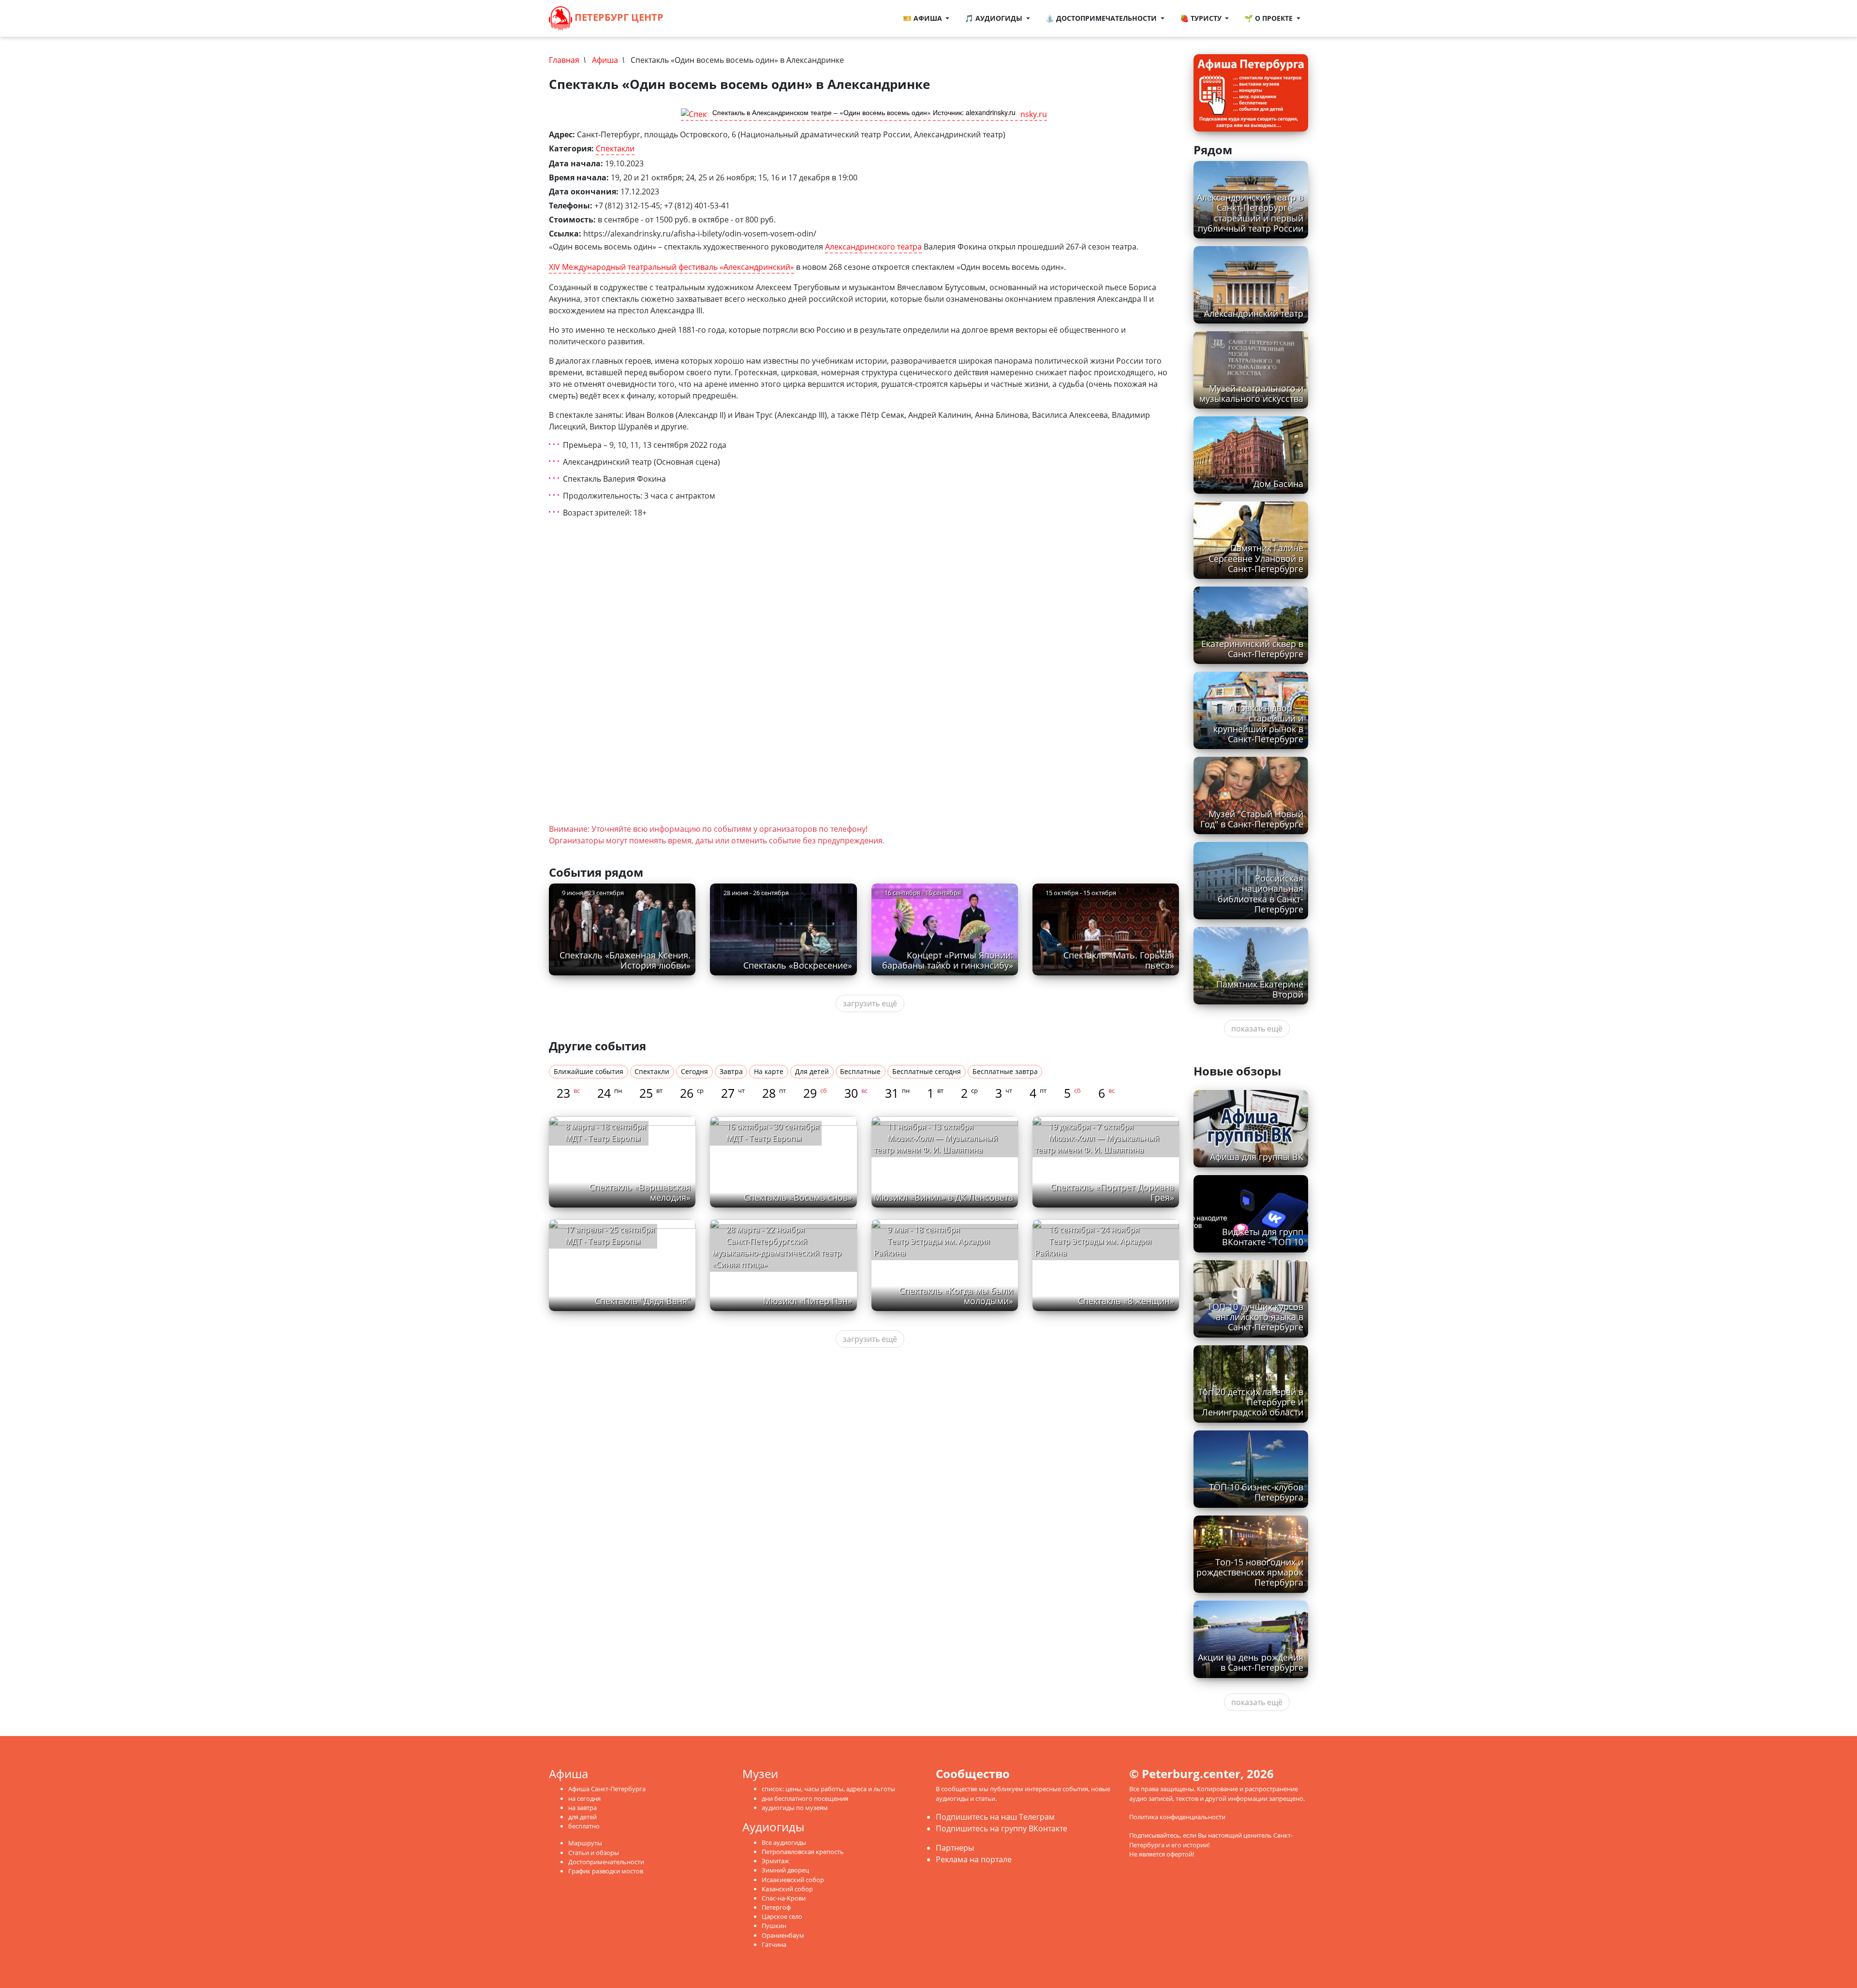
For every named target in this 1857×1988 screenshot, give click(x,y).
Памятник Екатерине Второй (1260, 989)
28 (774, 1093)
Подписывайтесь (1155, 1835)
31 (897, 1093)
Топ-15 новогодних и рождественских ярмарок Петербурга (1250, 1572)
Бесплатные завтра (1005, 1071)
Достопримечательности (606, 1862)
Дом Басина (1278, 484)
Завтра (731, 1071)
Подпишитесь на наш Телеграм (995, 1817)
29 (815, 1093)
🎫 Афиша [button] (923, 18)
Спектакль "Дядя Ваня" (643, 1301)
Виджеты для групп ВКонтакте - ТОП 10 (1263, 1237)
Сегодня (694, 1071)
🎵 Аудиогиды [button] (995, 18)
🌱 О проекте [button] (1269, 18)
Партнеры (955, 1848)
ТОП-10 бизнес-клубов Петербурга (1256, 1492)
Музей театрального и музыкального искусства (1251, 393)
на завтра (582, 1808)
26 (692, 1093)
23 (568, 1093)
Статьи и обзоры (594, 1853)
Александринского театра (873, 247)
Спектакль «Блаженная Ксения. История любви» (625, 960)
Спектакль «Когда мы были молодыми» (956, 1296)
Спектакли (615, 148)
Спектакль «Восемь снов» (798, 1197)
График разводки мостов (606, 1871)
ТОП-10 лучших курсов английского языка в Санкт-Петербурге (1255, 1317)
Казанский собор (787, 1889)
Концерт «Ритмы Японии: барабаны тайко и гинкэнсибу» (948, 960)
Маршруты (585, 1843)
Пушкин (774, 1926)
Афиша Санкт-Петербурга (607, 1789)
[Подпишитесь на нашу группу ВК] (703, 18)
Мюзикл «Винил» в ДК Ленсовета (943, 1197)
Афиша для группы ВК (1257, 1157)
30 (856, 1093)
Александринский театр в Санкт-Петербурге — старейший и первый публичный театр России (1250, 213)
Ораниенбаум (783, 1935)
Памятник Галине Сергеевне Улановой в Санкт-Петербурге (1256, 558)
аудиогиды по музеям (795, 1808)
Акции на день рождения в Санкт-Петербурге (1251, 1662)
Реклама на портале (974, 1859)
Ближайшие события (589, 1071)
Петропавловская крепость (803, 1852)
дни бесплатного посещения (805, 1798)
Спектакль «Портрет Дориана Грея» (1112, 1192)
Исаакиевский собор (793, 1880)
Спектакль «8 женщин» (1126, 1301)
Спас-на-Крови (784, 1898)
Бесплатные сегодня (927, 1071)
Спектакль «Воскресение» (798, 965)
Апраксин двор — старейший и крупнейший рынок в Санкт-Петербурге (1258, 723)
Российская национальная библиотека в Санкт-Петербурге (1260, 893)
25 (651, 1093)
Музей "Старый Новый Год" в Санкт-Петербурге (1252, 819)
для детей (582, 1817)
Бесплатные (860, 1071)
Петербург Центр (618, 17)
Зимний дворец (785, 1870)
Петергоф (776, 1907)
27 (733, 1093)
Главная (564, 60)
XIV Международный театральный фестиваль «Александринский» (671, 267)
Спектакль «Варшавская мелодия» (640, 1192)
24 (610, 1093)
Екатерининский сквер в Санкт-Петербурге (1252, 649)
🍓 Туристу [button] (1202, 18)
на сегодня (584, 1798)
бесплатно (584, 1826)
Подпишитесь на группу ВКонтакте (1002, 1828)
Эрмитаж (775, 1861)
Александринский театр (1254, 313)
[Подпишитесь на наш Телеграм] (693, 18)
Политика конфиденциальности (1177, 1817)
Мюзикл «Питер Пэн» (808, 1301)
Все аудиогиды (784, 1842)
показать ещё (1257, 1029)
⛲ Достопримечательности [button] (1102, 18)
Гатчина (774, 1944)
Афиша (605, 60)
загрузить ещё (870, 1003)
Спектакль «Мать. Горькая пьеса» (1119, 960)
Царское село (782, 1916)
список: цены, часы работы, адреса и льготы (828, 1789)
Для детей (812, 1071)
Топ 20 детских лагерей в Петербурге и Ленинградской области (1251, 1402)
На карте (769, 1071)
